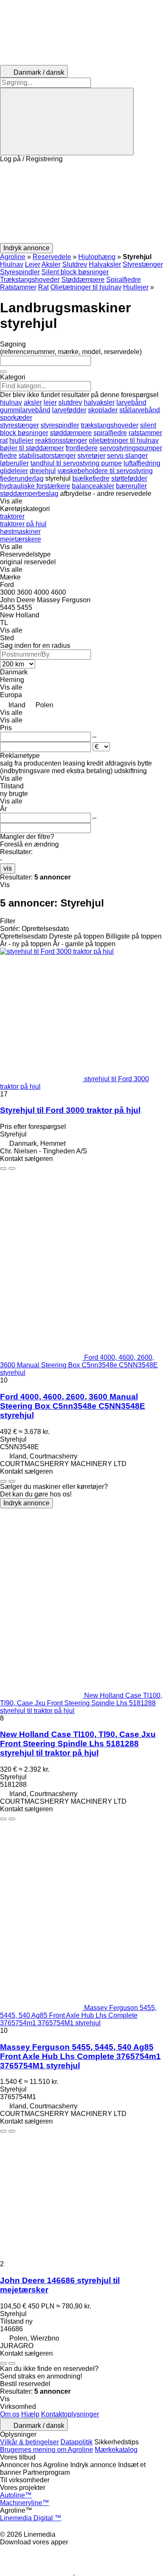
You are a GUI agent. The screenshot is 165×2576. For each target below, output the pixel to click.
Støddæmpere (83, 280)
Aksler (51, 264)
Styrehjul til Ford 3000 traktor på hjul (70, 1110)
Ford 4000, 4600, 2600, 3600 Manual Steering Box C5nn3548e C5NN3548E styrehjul (73, 1406)
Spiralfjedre (124, 280)
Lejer (33, 264)
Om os (10, 2414)
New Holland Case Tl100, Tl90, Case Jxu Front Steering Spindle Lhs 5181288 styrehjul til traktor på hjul (78, 1744)
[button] (82, 203)
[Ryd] (3, 372)
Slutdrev (75, 264)
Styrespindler (20, 272)
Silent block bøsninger (75, 272)
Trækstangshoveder (30, 280)
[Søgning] (67, 122)
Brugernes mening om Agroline (47, 2450)
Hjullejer (136, 287)
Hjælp (30, 2414)
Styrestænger (143, 264)
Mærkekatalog (116, 2450)
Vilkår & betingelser (29, 2442)
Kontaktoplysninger (70, 2414)
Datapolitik (77, 2442)
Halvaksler (105, 264)
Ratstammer (18, 287)
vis (8, 868)
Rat (43, 287)
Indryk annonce (26, 1503)
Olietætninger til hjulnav (86, 287)
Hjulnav (12, 264)
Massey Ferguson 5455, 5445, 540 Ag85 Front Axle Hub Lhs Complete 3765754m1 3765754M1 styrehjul (80, 2056)
